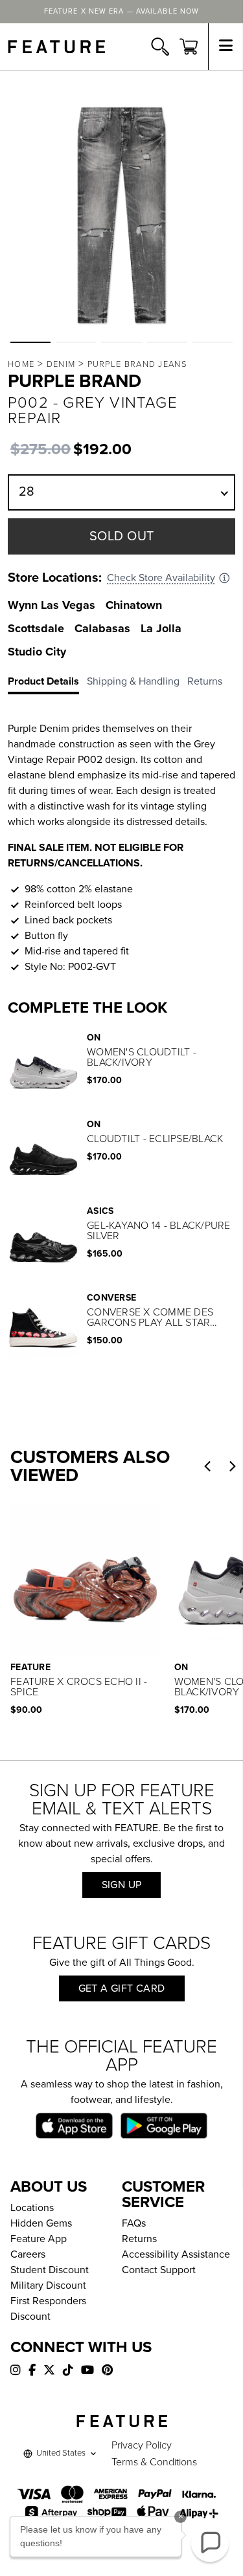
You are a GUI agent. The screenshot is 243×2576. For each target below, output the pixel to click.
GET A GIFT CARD (122, 1988)
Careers (28, 2254)
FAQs (134, 2223)
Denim (61, 364)
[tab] (47, 684)
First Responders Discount (48, 2309)
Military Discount (48, 2285)
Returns (139, 2239)
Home (21, 364)
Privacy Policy (142, 2445)
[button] (30, 342)
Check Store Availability (161, 578)
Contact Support (159, 2270)
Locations (32, 2208)
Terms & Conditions (154, 2462)
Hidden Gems (41, 2223)
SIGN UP (122, 1885)
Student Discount (50, 2270)
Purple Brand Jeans (137, 364)
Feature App (39, 2239)
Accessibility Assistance (176, 2254)
